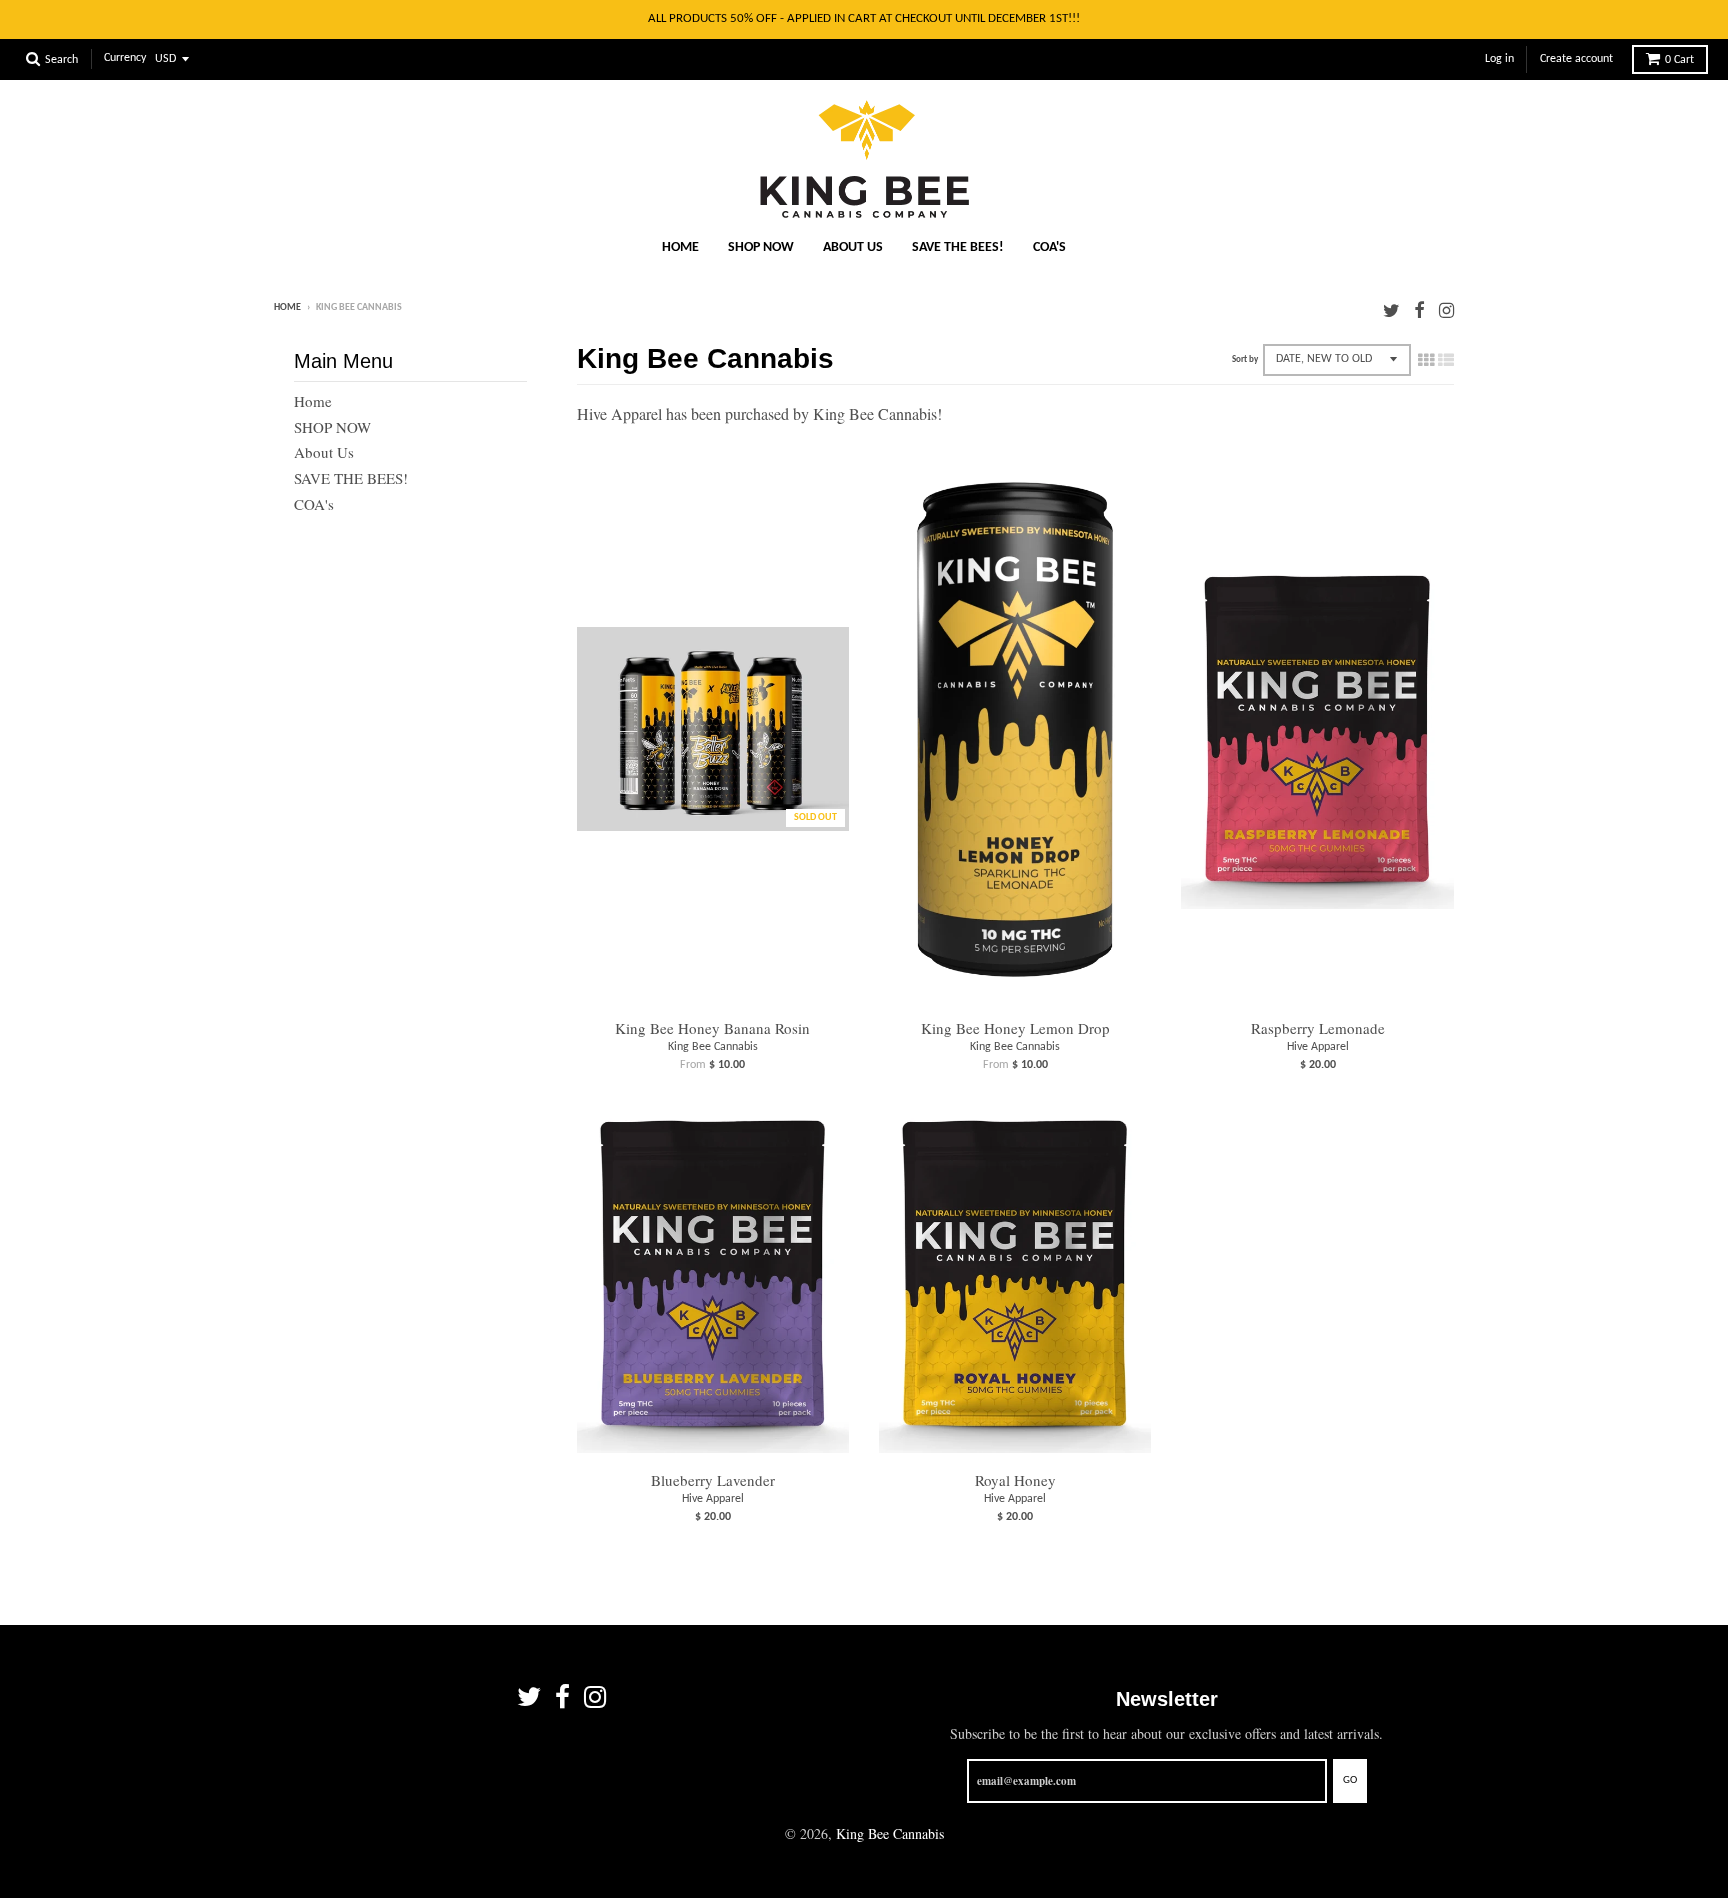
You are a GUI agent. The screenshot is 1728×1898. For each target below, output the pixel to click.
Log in (1499, 59)
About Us (853, 247)
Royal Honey (1015, 1480)
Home (680, 247)
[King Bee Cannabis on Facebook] (1419, 309)
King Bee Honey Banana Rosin (712, 1028)
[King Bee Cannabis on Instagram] (1446, 309)
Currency (125, 59)
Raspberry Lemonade (1318, 1028)
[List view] (1446, 359)
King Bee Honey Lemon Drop (1015, 1028)
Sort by (1245, 359)
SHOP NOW (761, 247)
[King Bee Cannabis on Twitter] (1391, 309)
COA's (1049, 247)
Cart (1679, 60)
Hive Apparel (1318, 1047)
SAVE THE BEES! (958, 247)
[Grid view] (1426, 359)
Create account (1576, 59)
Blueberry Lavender (713, 1480)
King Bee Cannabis (713, 1047)
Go (1350, 1780)
